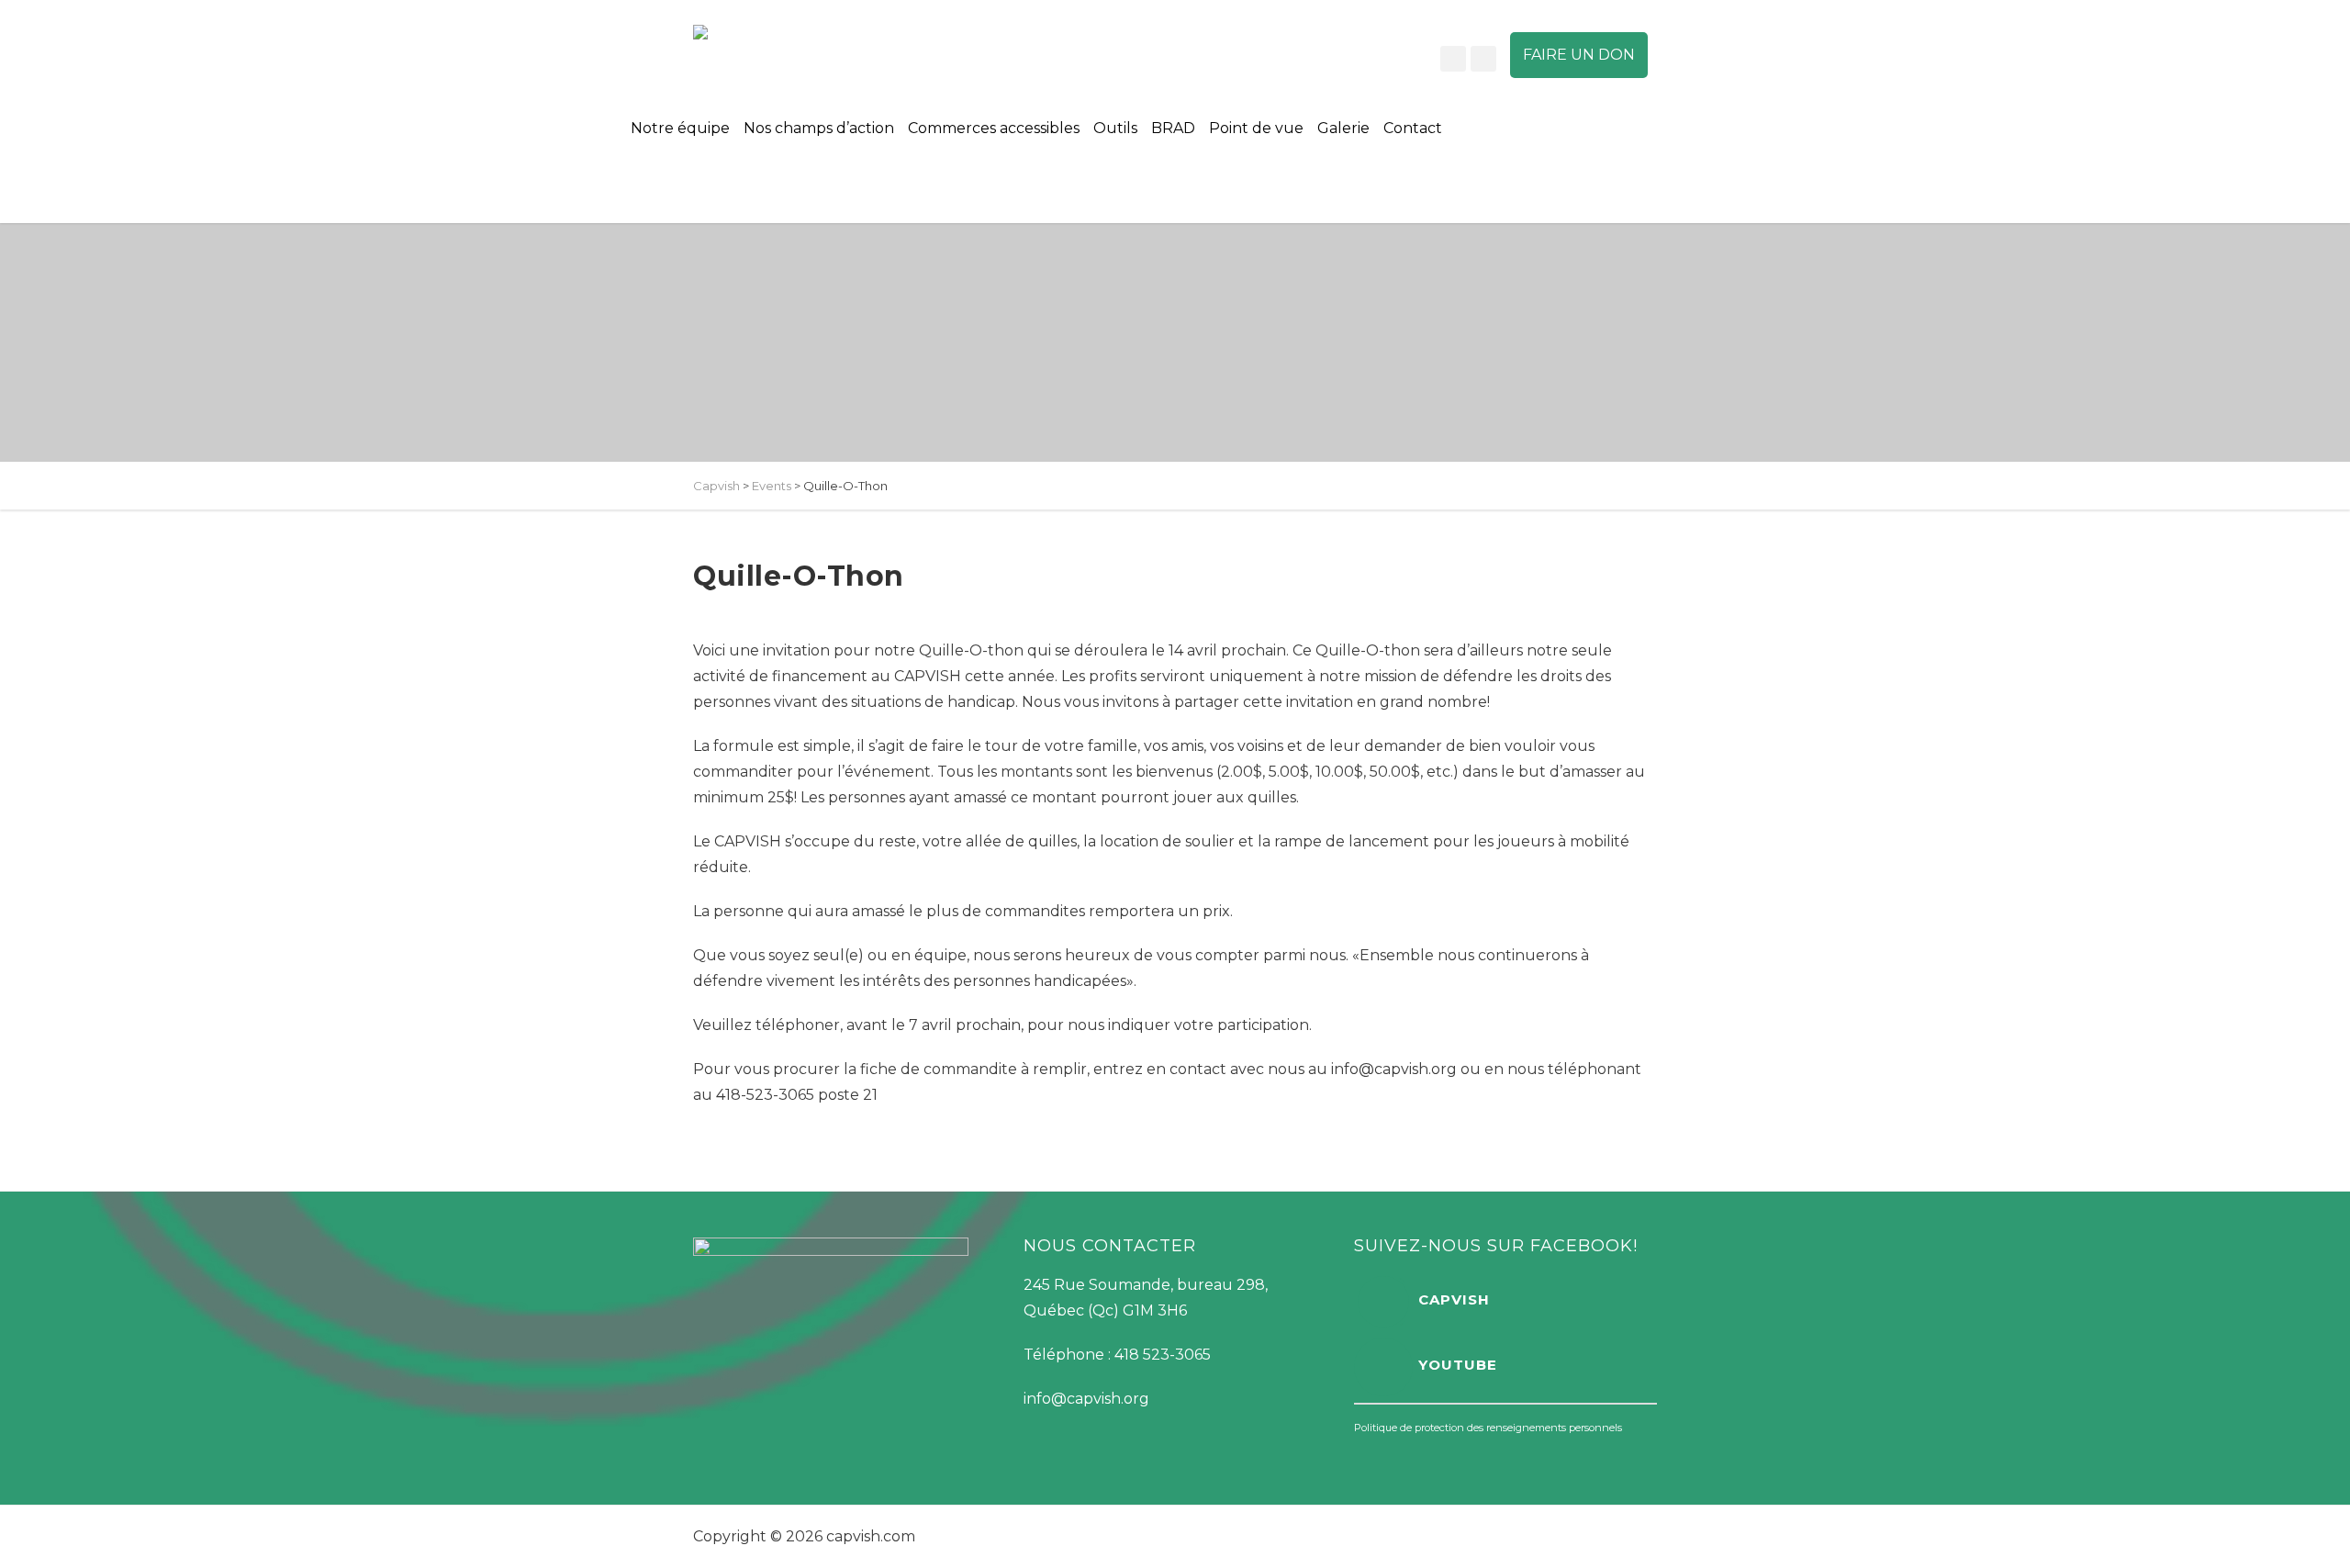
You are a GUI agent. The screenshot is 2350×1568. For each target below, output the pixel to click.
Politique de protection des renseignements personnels (1488, 1428)
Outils (1115, 128)
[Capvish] (753, 32)
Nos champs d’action (819, 128)
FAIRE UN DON (1579, 55)
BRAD (1173, 128)
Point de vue (1256, 128)
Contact (1413, 128)
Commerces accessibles (994, 128)
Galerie (1343, 128)
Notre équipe (680, 128)
